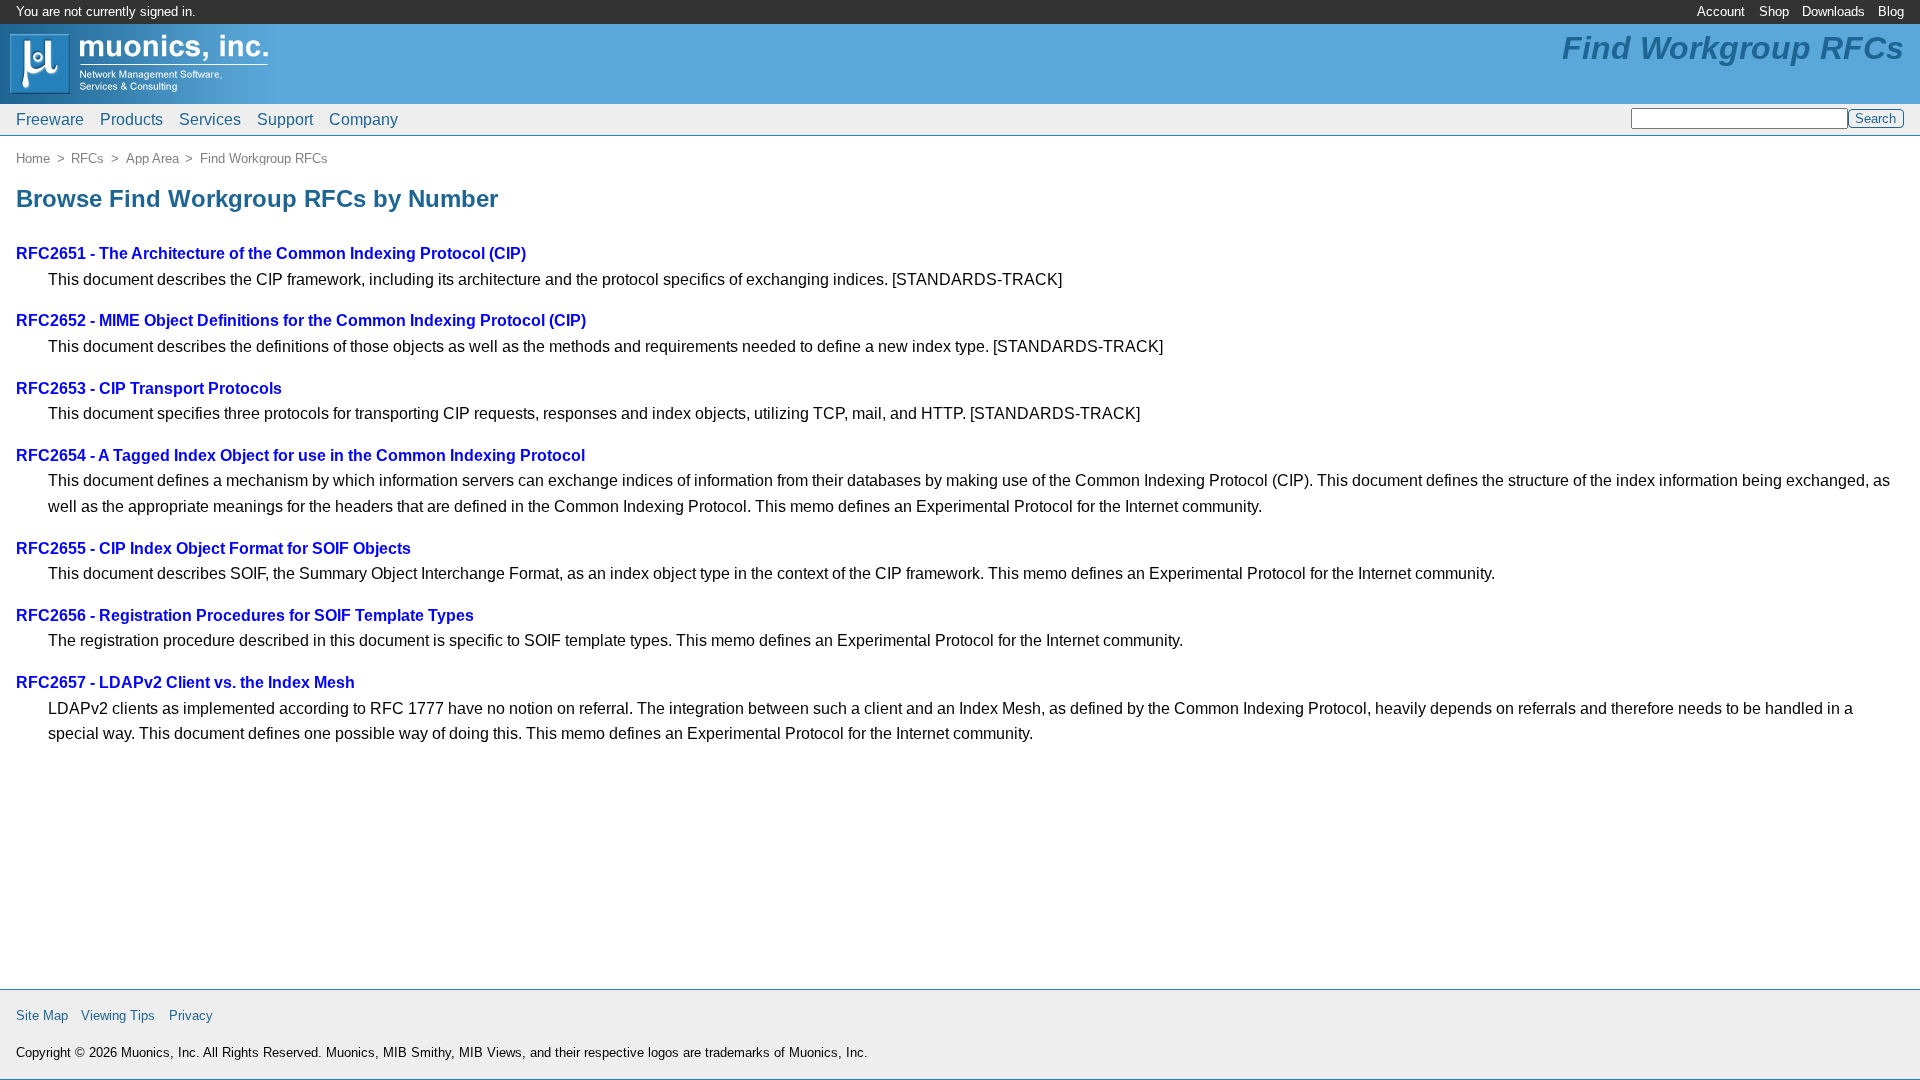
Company (363, 119)
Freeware (50, 119)
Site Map (42, 1015)
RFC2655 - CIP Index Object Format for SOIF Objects (213, 548)
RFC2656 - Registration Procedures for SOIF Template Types (245, 615)
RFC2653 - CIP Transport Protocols (149, 388)
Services (210, 119)
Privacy (191, 1015)
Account (1721, 11)
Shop (1774, 11)
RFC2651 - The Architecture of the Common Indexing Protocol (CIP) (271, 253)
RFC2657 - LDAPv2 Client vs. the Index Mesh (185, 682)
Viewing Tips (118, 1015)
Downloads (1833, 11)
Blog (1891, 11)
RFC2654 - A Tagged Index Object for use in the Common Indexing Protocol (300, 455)
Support (285, 119)
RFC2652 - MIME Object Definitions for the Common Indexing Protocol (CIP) (301, 320)
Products (131, 119)
